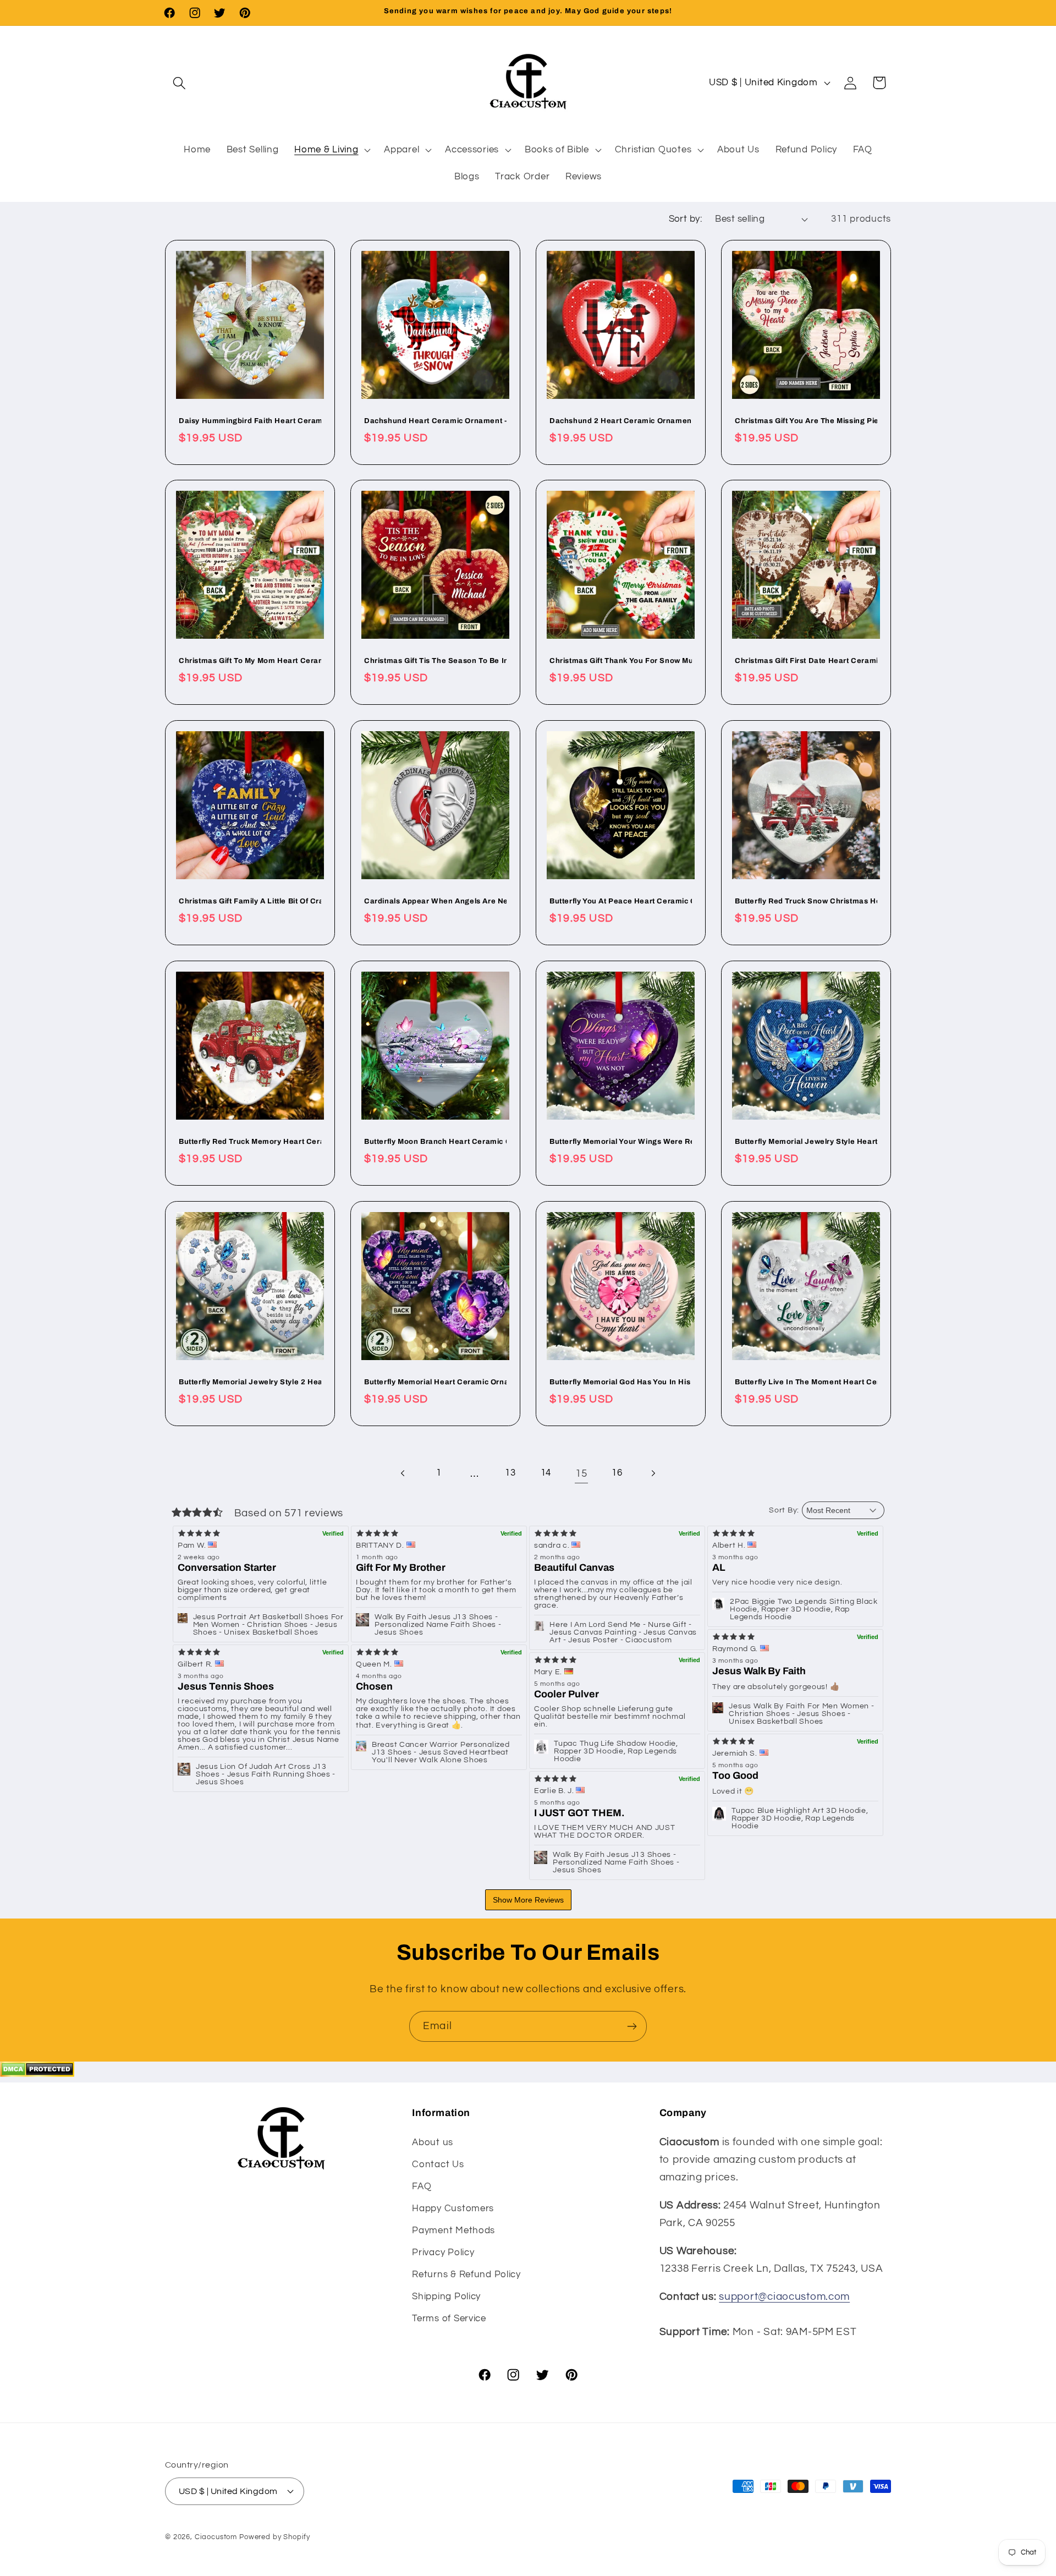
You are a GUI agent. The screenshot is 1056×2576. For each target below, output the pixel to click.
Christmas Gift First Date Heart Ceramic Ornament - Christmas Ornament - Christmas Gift (806, 661)
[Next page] (653, 1474)
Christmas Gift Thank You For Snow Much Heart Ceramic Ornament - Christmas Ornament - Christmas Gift (621, 661)
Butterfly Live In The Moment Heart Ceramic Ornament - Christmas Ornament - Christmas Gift (806, 1382)
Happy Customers (453, 2208)
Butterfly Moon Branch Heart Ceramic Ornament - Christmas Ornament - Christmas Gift (435, 1142)
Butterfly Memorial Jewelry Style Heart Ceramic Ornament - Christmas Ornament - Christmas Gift (806, 1142)
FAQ (422, 2186)
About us (433, 2142)
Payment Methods (453, 2230)
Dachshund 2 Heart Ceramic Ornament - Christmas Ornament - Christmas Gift (621, 421)
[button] (180, 83)
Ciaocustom (216, 2536)
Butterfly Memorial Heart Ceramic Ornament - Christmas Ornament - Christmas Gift (435, 1382)
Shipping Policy (446, 2296)
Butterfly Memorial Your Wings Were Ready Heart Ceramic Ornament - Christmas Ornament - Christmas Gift (621, 1142)
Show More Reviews (528, 1900)
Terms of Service (449, 2318)
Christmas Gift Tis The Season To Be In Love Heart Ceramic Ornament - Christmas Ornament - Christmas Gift (435, 661)
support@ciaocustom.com (784, 2297)
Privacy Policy (443, 2252)
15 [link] (581, 1473)
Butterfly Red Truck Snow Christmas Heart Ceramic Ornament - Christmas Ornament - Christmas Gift (806, 901)
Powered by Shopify (275, 2536)
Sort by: (686, 219)
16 (617, 1473)
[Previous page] (403, 1474)
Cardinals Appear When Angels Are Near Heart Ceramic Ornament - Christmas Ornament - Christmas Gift (435, 901)
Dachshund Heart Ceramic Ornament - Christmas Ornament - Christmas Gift (435, 421)
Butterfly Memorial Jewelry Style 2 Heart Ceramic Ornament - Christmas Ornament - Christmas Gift (250, 1382)
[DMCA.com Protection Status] (37, 2074)
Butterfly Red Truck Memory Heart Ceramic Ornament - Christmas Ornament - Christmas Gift (250, 1142)
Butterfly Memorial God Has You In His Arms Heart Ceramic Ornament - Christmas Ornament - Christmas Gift (621, 1382)
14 (546, 1473)
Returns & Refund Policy (466, 2274)
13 (510, 1473)
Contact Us (438, 2164)
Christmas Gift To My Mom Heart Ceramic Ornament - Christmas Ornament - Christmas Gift (250, 661)
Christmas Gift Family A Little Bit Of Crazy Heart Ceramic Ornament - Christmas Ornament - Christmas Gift (250, 901)
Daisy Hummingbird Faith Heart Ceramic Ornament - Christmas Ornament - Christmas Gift (250, 421)
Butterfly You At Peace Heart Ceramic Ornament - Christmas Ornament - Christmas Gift (621, 901)
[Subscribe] (632, 2026)
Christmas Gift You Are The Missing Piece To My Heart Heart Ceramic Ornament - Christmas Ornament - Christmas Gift (806, 421)
